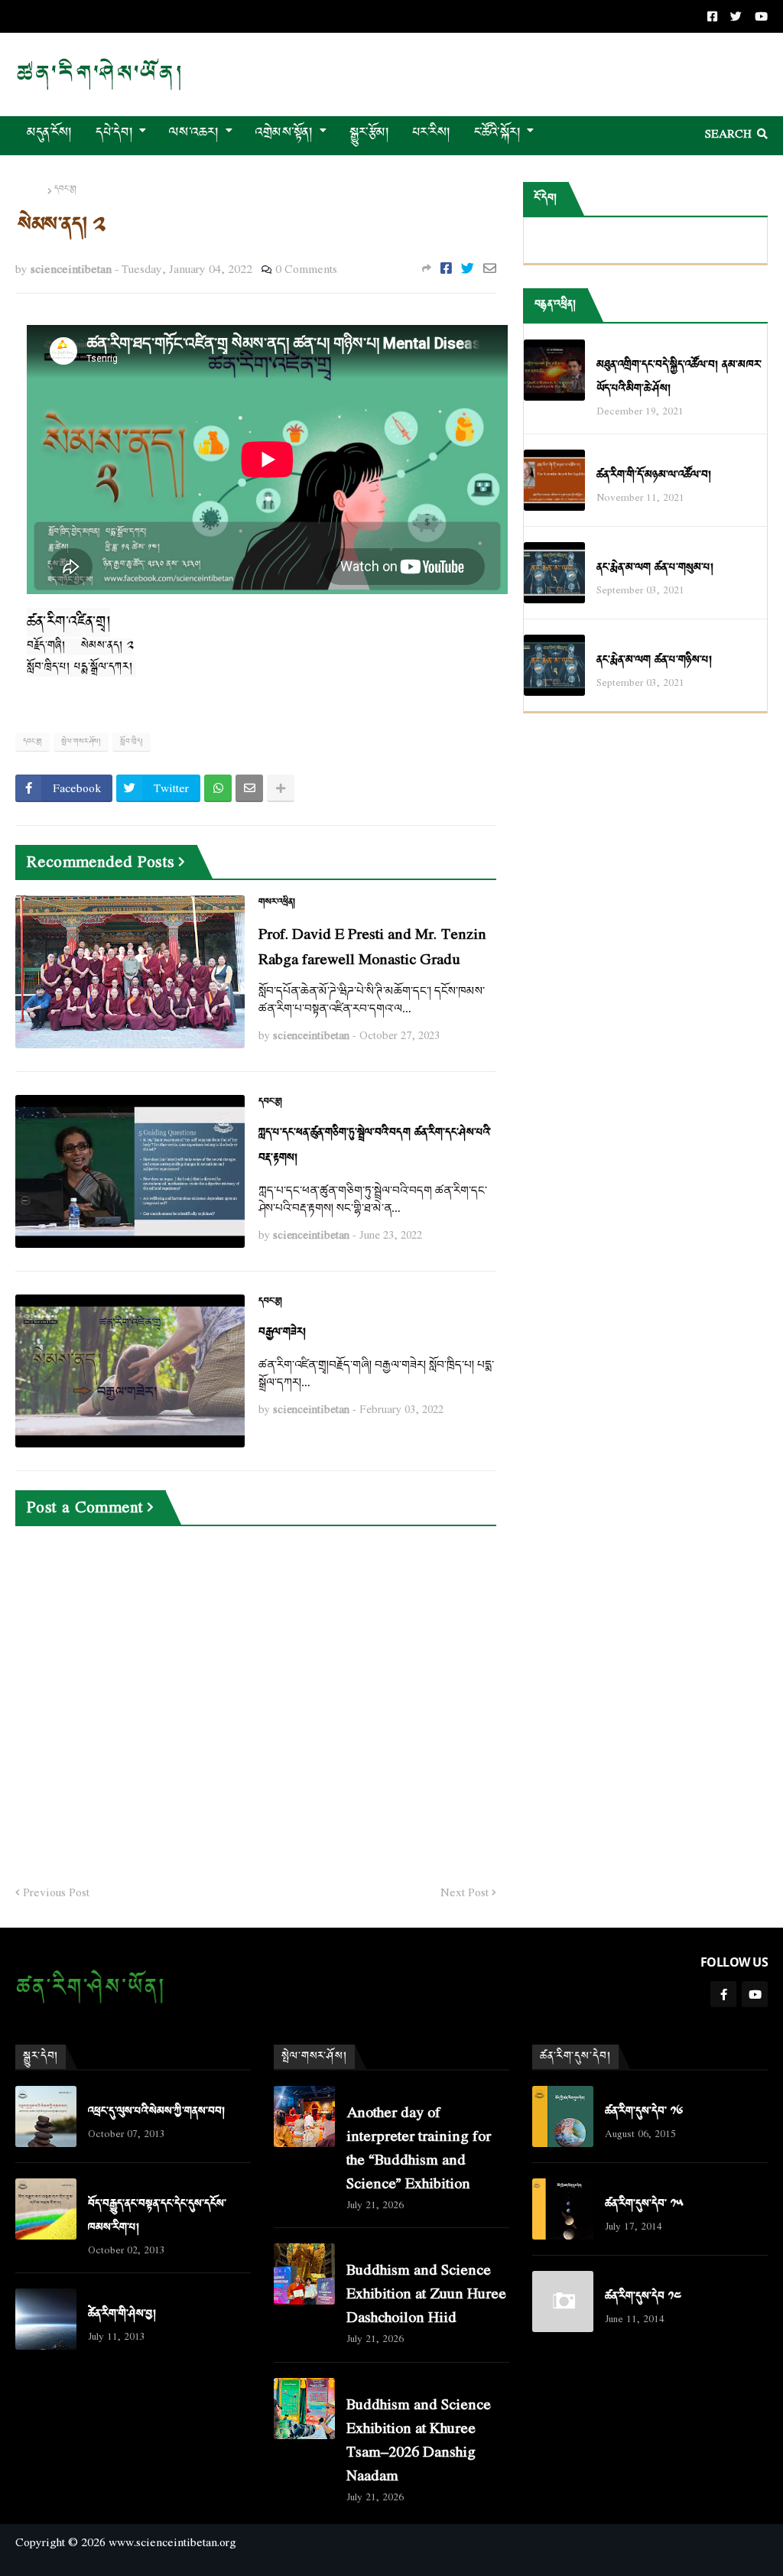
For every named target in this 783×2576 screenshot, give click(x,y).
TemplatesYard (29, 2567)
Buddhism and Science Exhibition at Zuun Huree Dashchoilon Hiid (426, 2293)
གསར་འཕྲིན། (277, 902)
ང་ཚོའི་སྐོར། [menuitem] (498, 133)
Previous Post (56, 1892)
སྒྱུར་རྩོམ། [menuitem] (369, 133)
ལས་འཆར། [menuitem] (194, 133)
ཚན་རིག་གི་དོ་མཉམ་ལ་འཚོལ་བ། (654, 475)
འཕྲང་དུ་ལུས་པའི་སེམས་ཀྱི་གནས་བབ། (156, 2111)
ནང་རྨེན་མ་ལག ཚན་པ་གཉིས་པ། (654, 660)
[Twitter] (468, 268)
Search (728, 133)
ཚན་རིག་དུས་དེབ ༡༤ (643, 2297)
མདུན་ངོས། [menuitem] (50, 133)
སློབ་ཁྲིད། (132, 742)
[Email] (490, 268)
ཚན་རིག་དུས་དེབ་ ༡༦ (644, 2111)
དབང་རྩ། (65, 190)
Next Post (465, 1892)
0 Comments (306, 268)
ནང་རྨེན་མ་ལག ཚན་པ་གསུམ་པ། (655, 568)
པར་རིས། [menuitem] (431, 133)
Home (30, 190)
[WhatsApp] (218, 788)
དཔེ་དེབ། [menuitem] (114, 133)
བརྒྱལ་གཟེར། (282, 1332)
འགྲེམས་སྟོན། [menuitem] (284, 133)
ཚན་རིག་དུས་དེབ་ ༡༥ (644, 2204)
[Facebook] (446, 268)
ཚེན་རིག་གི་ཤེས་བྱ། (122, 2314)
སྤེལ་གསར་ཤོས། (81, 742)
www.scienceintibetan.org (172, 2542)
